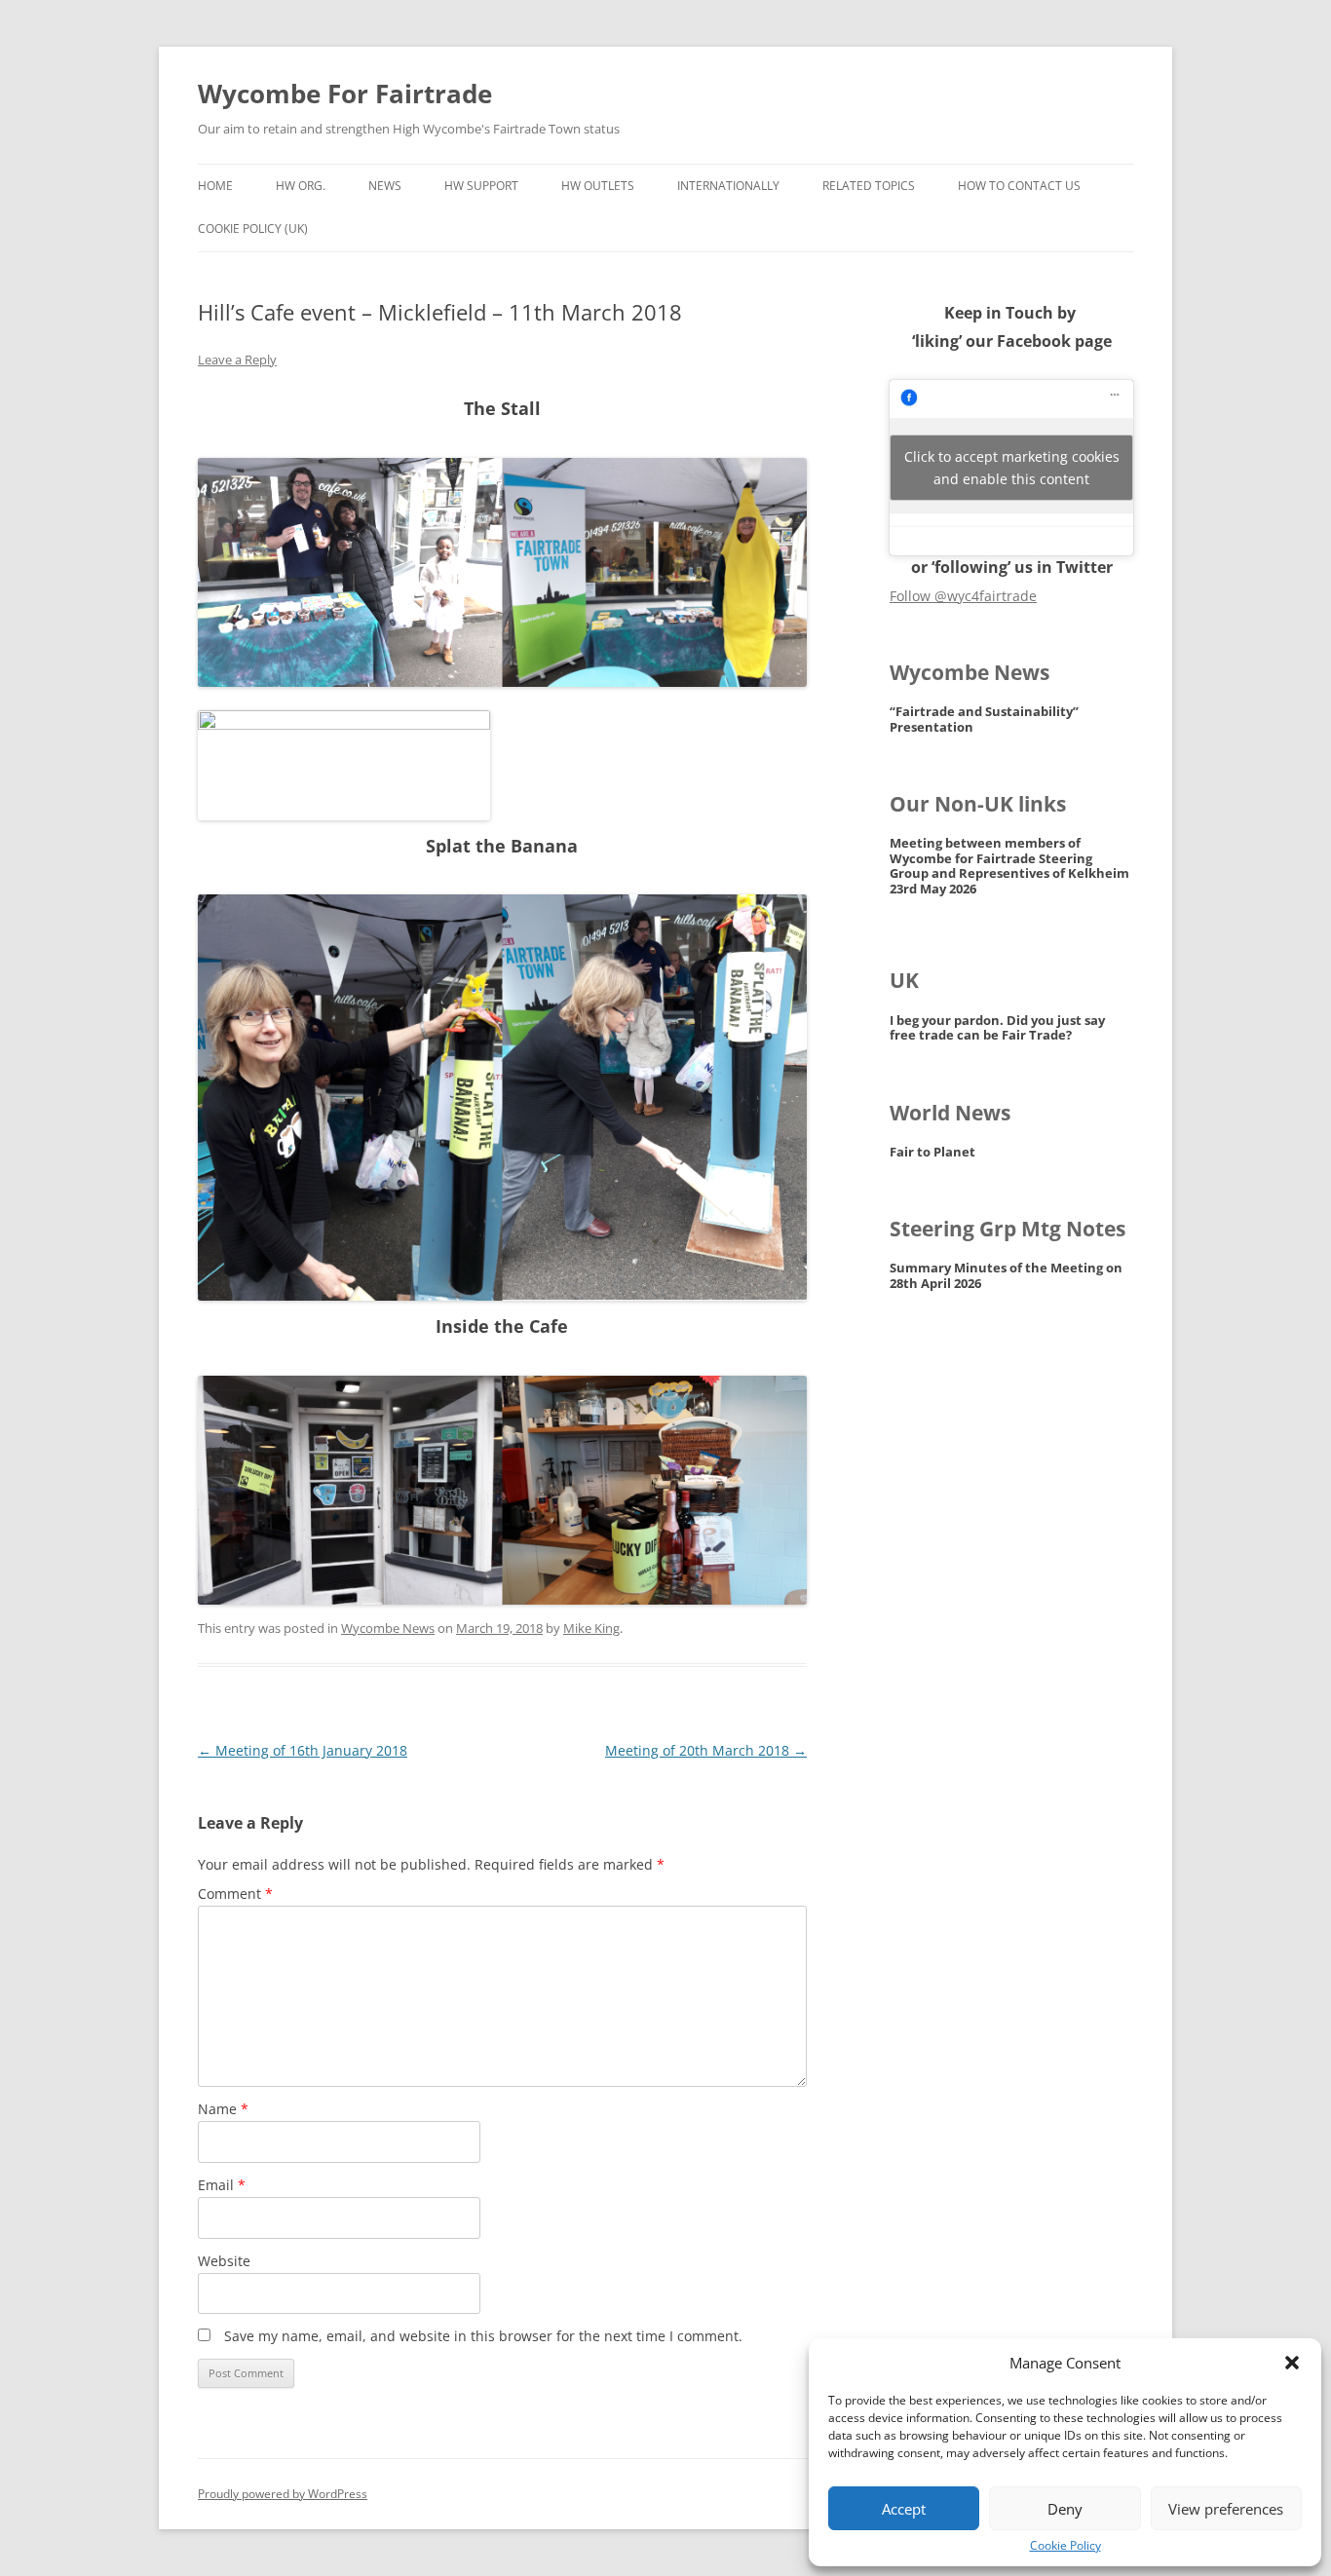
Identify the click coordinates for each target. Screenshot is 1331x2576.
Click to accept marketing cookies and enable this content (1012, 468)
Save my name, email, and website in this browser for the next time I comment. (483, 2336)
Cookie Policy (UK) (253, 228)
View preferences (1226, 2509)
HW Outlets (598, 186)
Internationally (728, 186)
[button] (1292, 2363)
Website (224, 2261)
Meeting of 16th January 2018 (303, 1750)
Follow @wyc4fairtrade (963, 596)
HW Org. (301, 186)
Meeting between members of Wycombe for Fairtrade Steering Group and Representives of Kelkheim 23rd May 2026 (1009, 866)
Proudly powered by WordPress (283, 2494)
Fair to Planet (932, 1152)
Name (223, 2109)
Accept (904, 2509)
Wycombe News (388, 1628)
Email (222, 2185)
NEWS (385, 186)
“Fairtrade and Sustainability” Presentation (984, 720)
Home (215, 186)
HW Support (481, 186)
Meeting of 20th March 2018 (706, 1750)
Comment (235, 1894)
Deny (1065, 2509)
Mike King (591, 1628)
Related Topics (869, 186)
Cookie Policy (1065, 2546)
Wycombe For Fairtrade (345, 94)
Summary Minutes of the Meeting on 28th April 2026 (1006, 1276)
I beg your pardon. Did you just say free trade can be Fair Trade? (997, 1028)
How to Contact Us (1019, 186)
